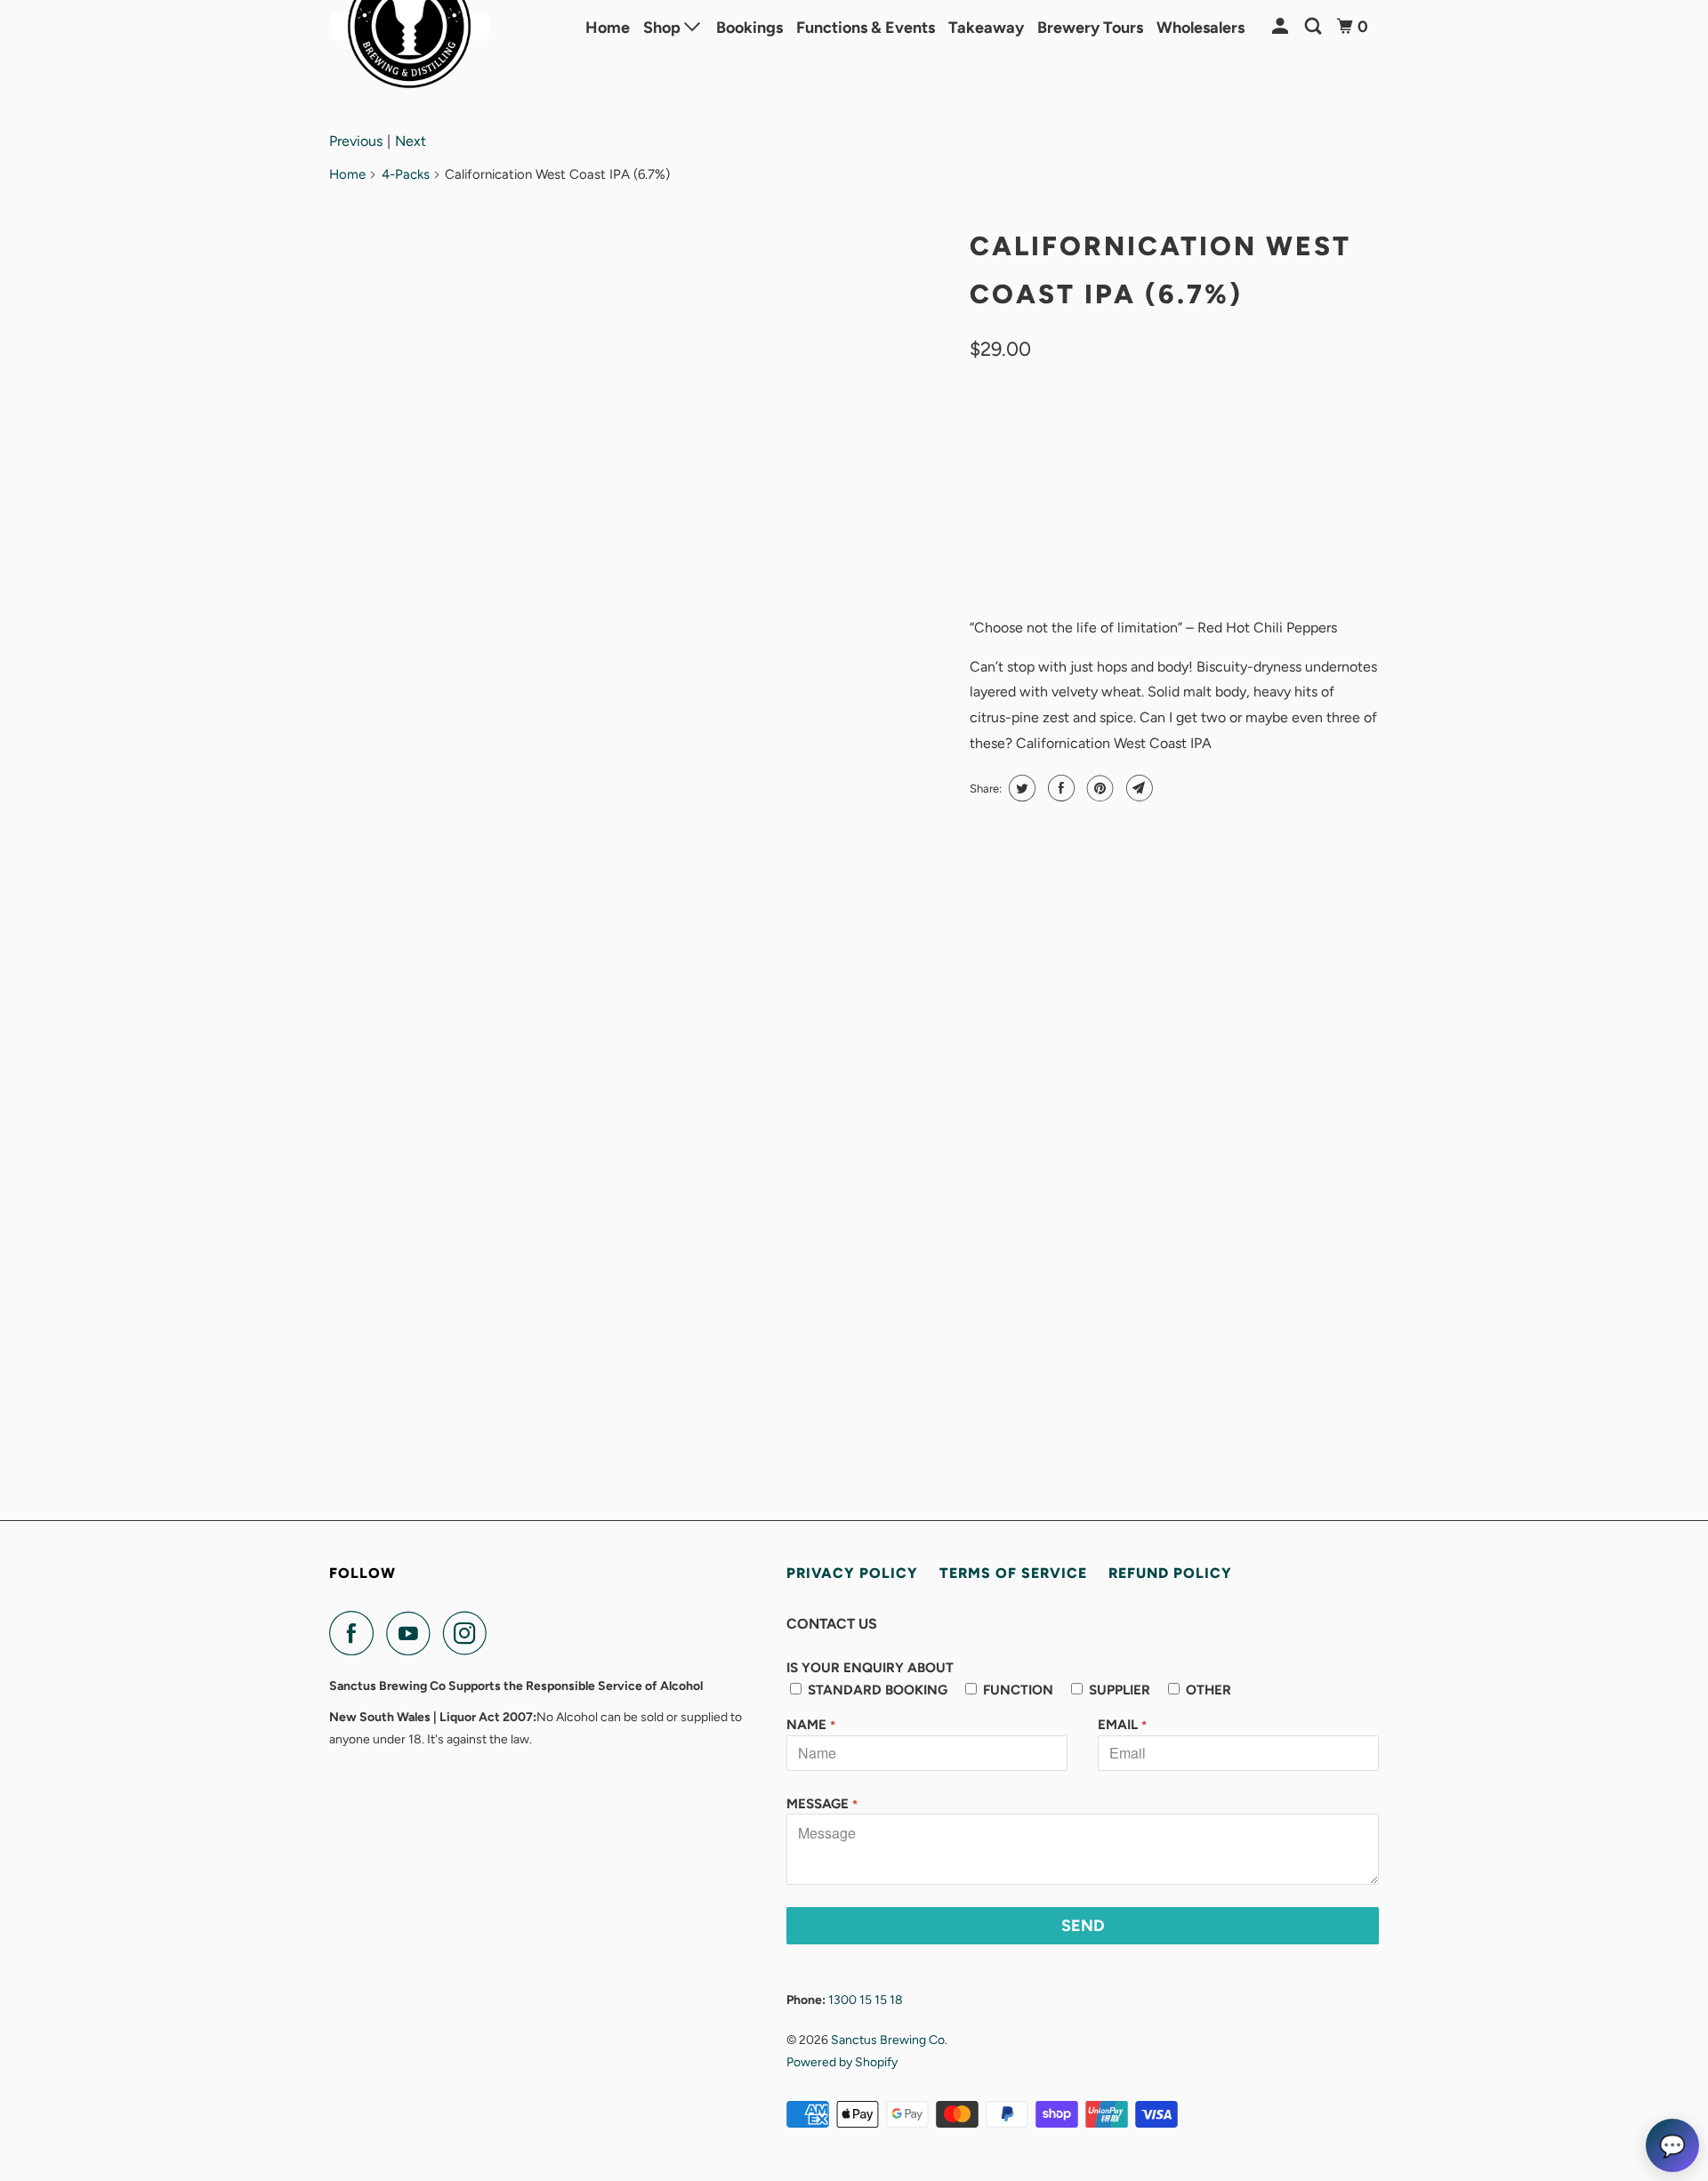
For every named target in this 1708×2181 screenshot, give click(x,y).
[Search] (1315, 27)
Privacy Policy (852, 1573)
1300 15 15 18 (866, 2000)
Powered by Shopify (842, 2062)
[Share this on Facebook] (1059, 788)
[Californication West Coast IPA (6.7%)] (640, 397)
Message (822, 1804)
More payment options (1279, 557)
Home (608, 28)
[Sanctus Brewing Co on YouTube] (413, 1633)
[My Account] (1282, 27)
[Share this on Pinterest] (1098, 788)
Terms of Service (1013, 1573)
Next (411, 141)
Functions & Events (866, 28)
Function (1016, 1690)
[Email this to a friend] (1137, 788)
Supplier (1118, 1690)
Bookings (749, 28)
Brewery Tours (1090, 28)
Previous (356, 141)
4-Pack (1001, 432)
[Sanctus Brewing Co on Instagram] (470, 1633)
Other (1207, 1690)
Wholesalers (1200, 28)
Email (1122, 1725)
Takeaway (986, 28)
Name (811, 1725)
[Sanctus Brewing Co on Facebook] (356, 1633)
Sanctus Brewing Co (888, 2040)
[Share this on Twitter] (1020, 788)
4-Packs (406, 174)
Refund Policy (1170, 1573)
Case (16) (1077, 432)
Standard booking (876, 1690)
